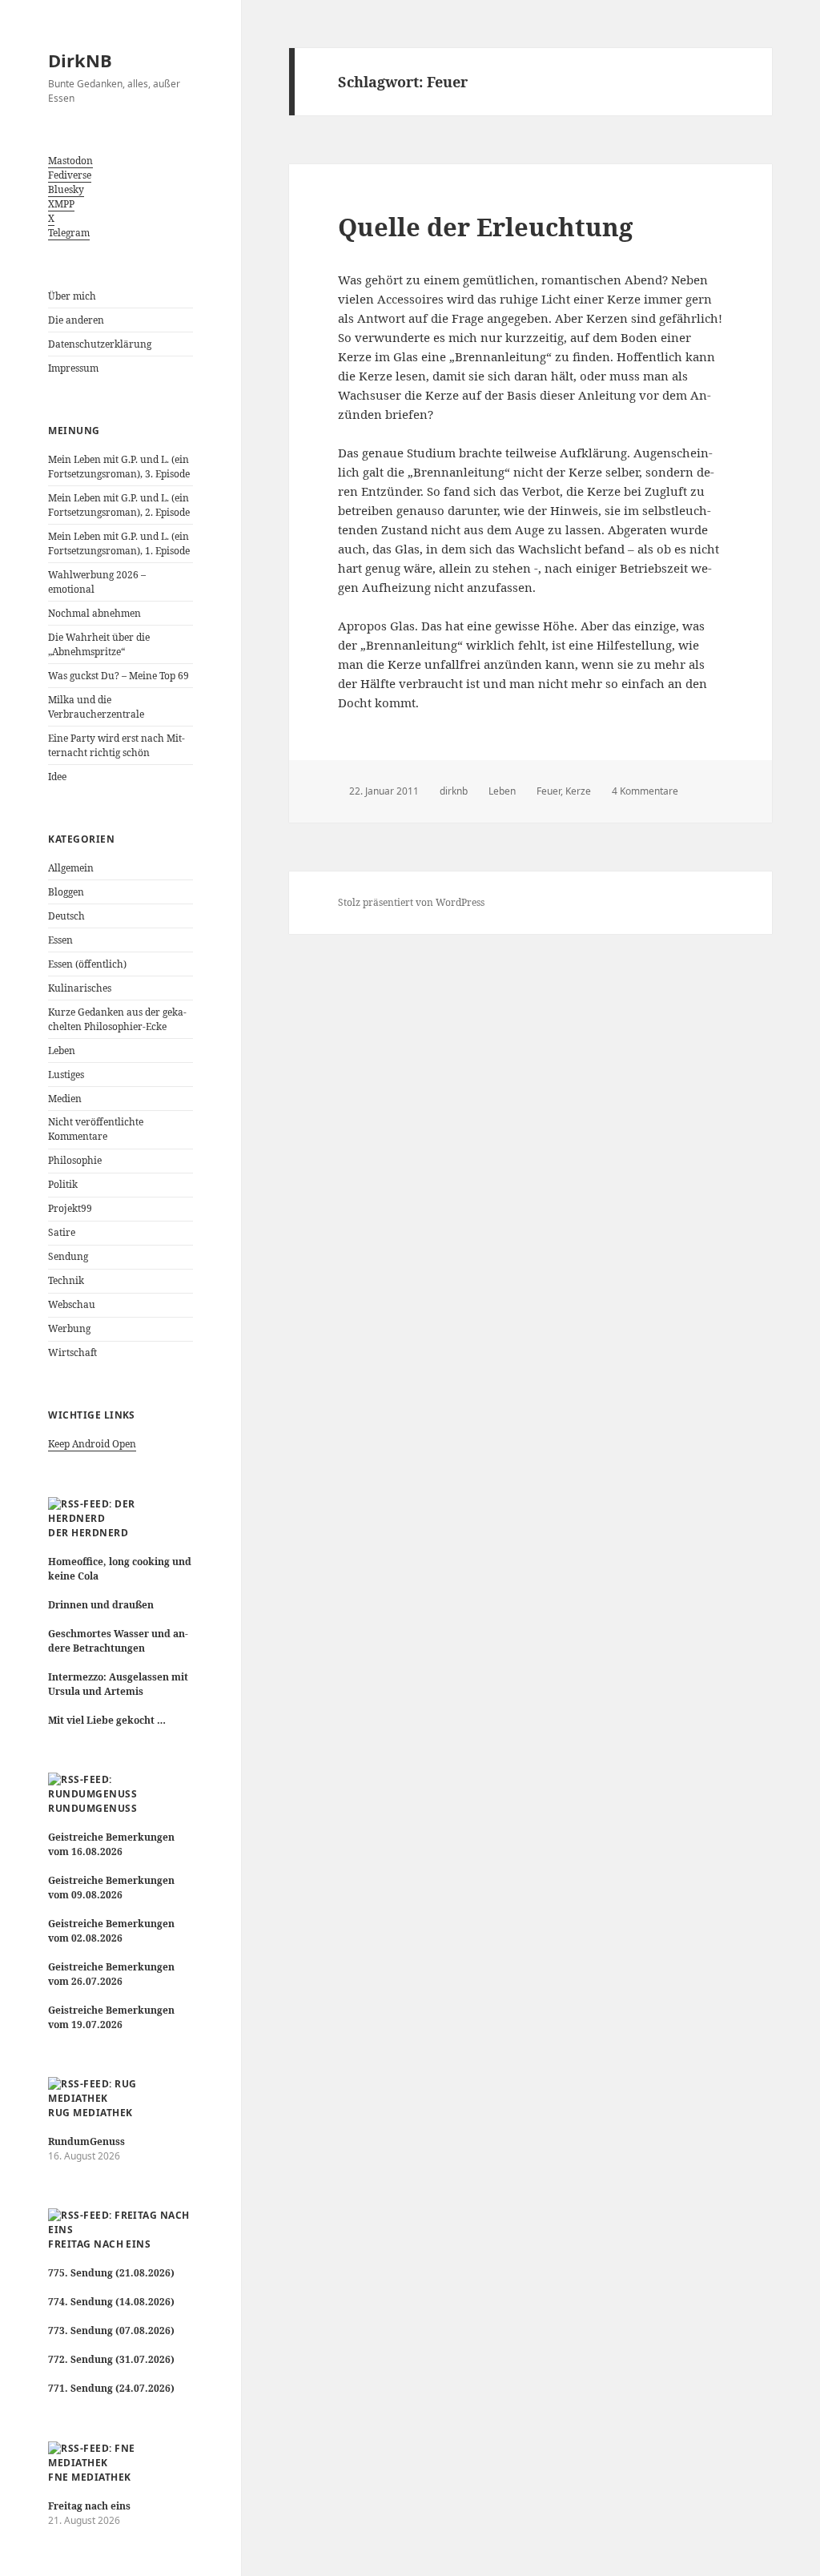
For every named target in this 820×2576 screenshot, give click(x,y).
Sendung (68, 1256)
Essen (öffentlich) (87, 964)
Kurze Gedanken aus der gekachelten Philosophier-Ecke (117, 1019)
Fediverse (70, 175)
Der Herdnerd (88, 1533)
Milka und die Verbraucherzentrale (96, 707)
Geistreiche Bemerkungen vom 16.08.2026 (111, 1844)
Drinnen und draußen (101, 1605)
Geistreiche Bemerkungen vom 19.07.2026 (111, 2017)
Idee (57, 777)
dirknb (454, 791)
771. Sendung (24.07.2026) (111, 2388)
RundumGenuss (92, 1808)
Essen (60, 940)
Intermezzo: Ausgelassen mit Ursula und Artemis (118, 1684)
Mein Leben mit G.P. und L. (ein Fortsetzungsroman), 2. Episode (119, 505)
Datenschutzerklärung (100, 344)
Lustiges (66, 1075)
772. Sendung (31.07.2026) (111, 2359)
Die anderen (76, 320)
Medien (65, 1099)
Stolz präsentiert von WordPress (411, 902)
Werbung (69, 1328)
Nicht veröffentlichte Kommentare (96, 1129)
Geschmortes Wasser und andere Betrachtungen (118, 1641)
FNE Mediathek (89, 2477)
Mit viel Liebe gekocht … (107, 1720)
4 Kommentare (645, 791)
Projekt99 (70, 1208)
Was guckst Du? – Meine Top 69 (119, 676)
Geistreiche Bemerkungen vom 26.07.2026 (111, 1974)
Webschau (72, 1304)
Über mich (72, 296)
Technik (66, 1280)
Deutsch (66, 916)
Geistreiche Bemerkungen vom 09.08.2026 (111, 1888)
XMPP (61, 204)
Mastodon (70, 161)
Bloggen (66, 892)
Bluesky (66, 189)
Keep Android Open (92, 1444)
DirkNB (80, 60)
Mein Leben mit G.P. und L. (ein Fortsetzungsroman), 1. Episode (119, 543)
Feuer (549, 791)
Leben (62, 1051)
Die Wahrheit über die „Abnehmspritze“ (99, 644)
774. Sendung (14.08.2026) (111, 2302)
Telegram (69, 233)
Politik (63, 1184)
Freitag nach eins (99, 2244)
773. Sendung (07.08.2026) (111, 2330)
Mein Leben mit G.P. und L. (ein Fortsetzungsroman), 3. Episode (119, 467)
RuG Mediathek (90, 2113)
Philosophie (75, 1160)
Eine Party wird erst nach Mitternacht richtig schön (117, 745)
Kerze (578, 791)
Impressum (73, 368)
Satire (62, 1232)
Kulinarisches (80, 988)
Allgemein (71, 868)
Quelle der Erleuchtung (485, 227)
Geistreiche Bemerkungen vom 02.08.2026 (111, 1931)
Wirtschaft (72, 1352)
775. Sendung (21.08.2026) (111, 2273)
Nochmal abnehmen (94, 613)
